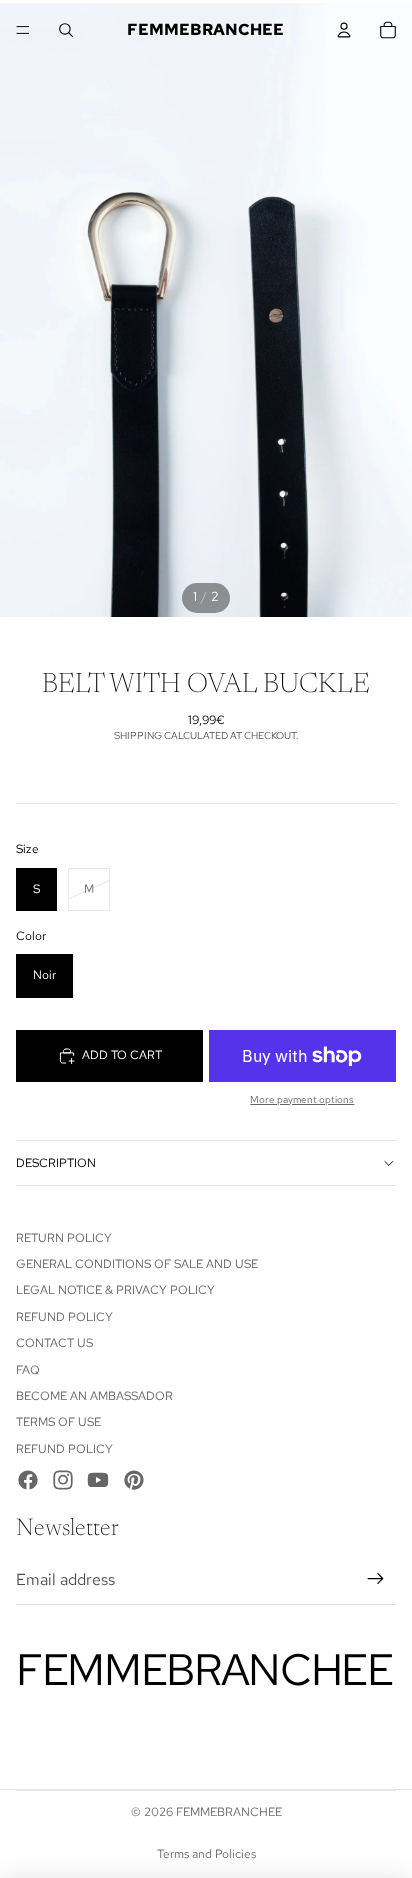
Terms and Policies (206, 1854)
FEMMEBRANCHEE (229, 1812)
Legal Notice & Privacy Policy (115, 1290)
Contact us (54, 1343)
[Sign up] (376, 1580)
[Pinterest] (134, 1480)
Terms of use (58, 1422)
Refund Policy (64, 1317)
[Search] (66, 30)
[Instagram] (63, 1480)
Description (56, 1163)
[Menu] (23, 30)
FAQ (28, 1370)
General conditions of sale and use (137, 1264)
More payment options (302, 1099)
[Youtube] (98, 1480)
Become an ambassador (94, 1396)
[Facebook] (28, 1480)
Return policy (64, 1238)
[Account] (344, 30)
